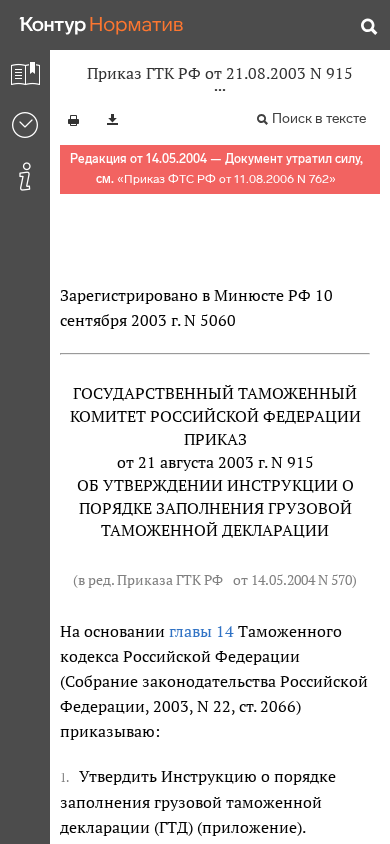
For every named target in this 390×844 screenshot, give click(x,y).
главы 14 (201, 631)
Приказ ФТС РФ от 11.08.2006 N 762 (226, 179)
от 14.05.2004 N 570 (292, 580)
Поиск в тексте (319, 118)
